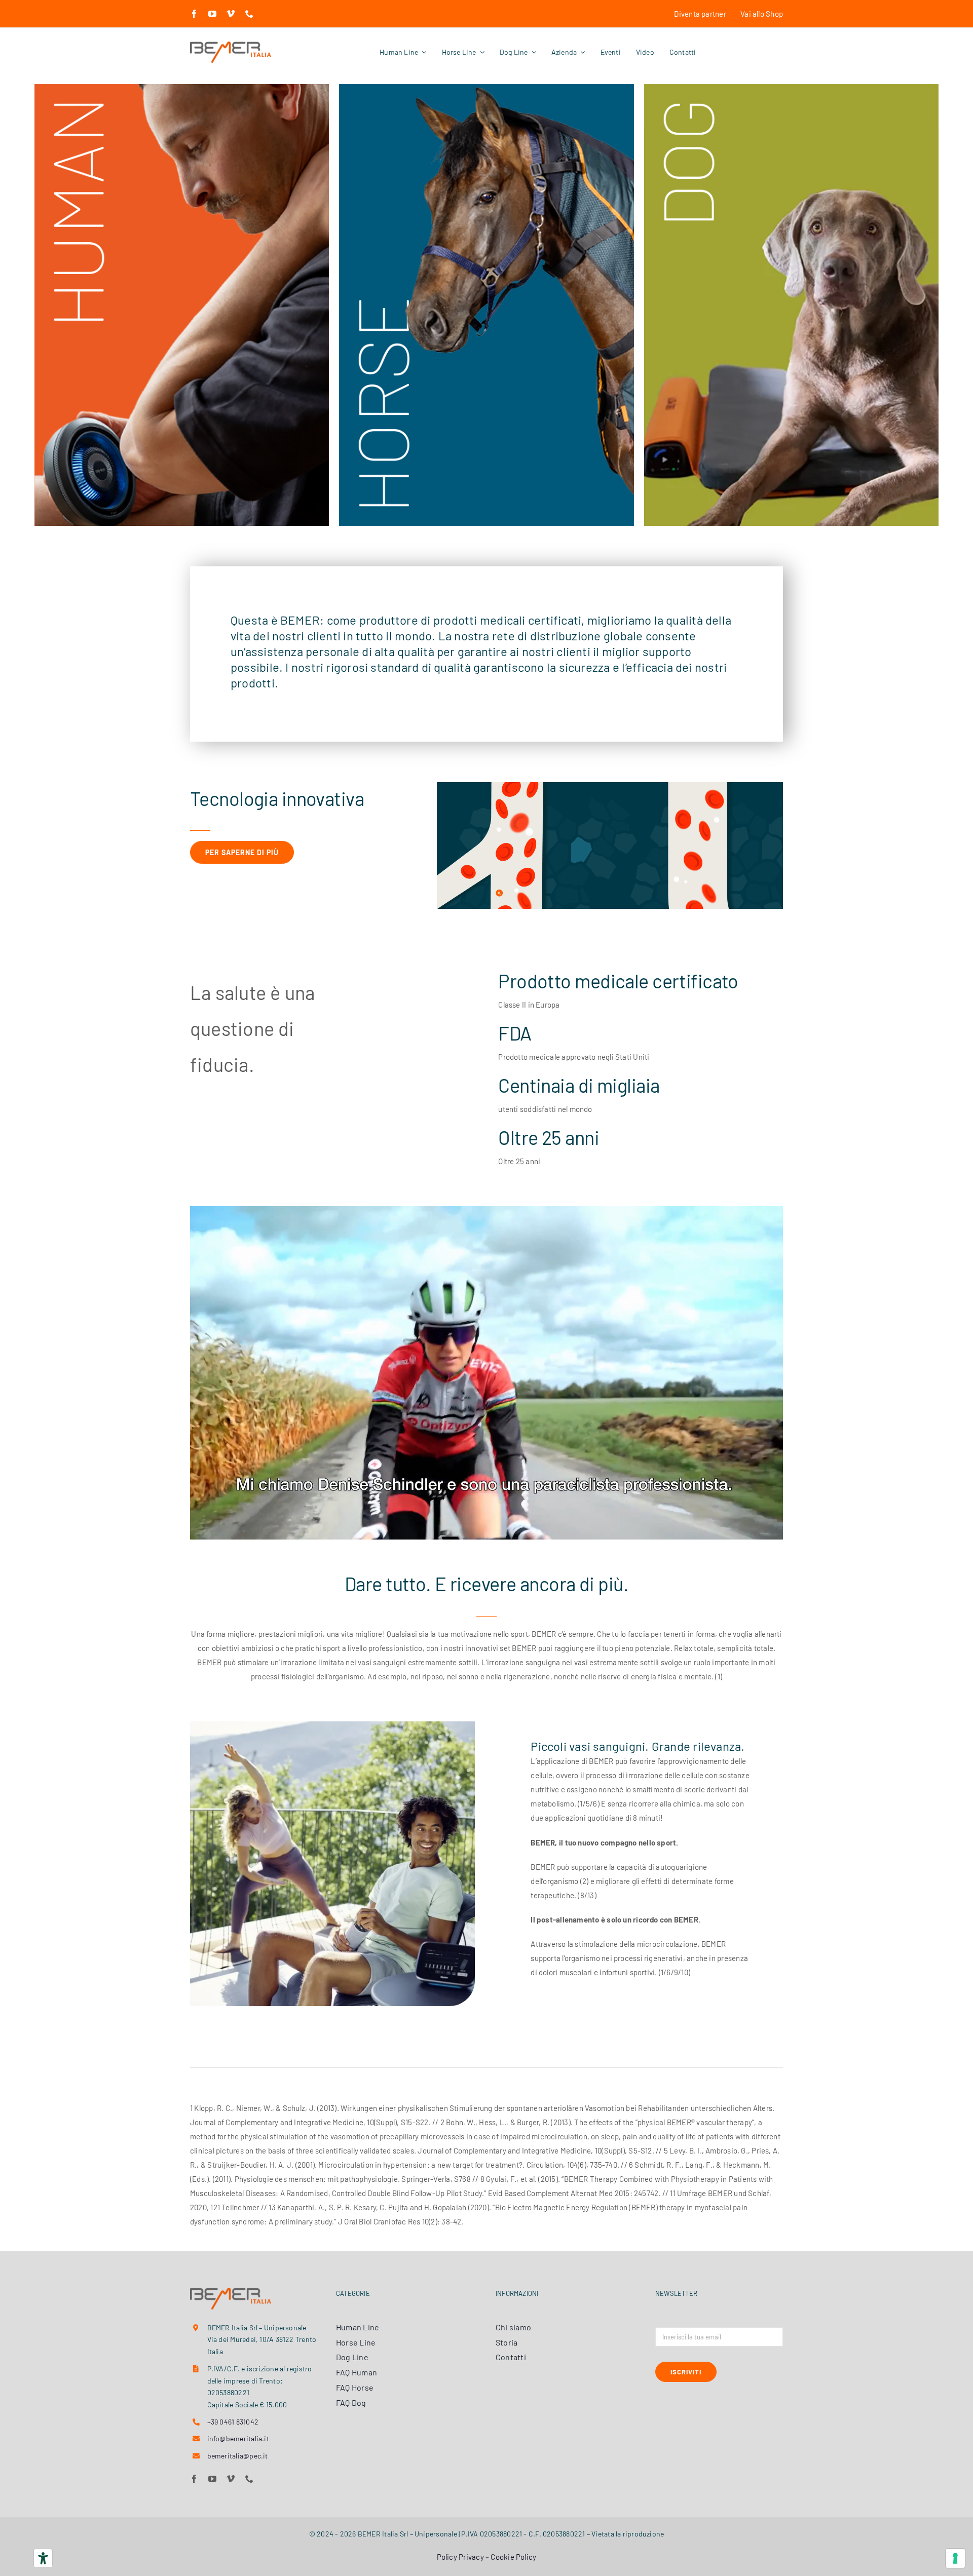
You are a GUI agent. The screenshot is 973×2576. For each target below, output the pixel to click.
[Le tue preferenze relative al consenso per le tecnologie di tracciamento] (955, 2558)
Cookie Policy (513, 2557)
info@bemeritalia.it (238, 2438)
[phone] (249, 14)
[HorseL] (486, 88)
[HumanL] (182, 88)
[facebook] (194, 14)
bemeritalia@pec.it (238, 2456)
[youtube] (212, 14)
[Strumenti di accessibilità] (43, 2558)
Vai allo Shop (762, 14)
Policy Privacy (460, 2557)
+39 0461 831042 (233, 2422)
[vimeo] (231, 14)
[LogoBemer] (231, 45)
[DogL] (791, 88)
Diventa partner (701, 14)
